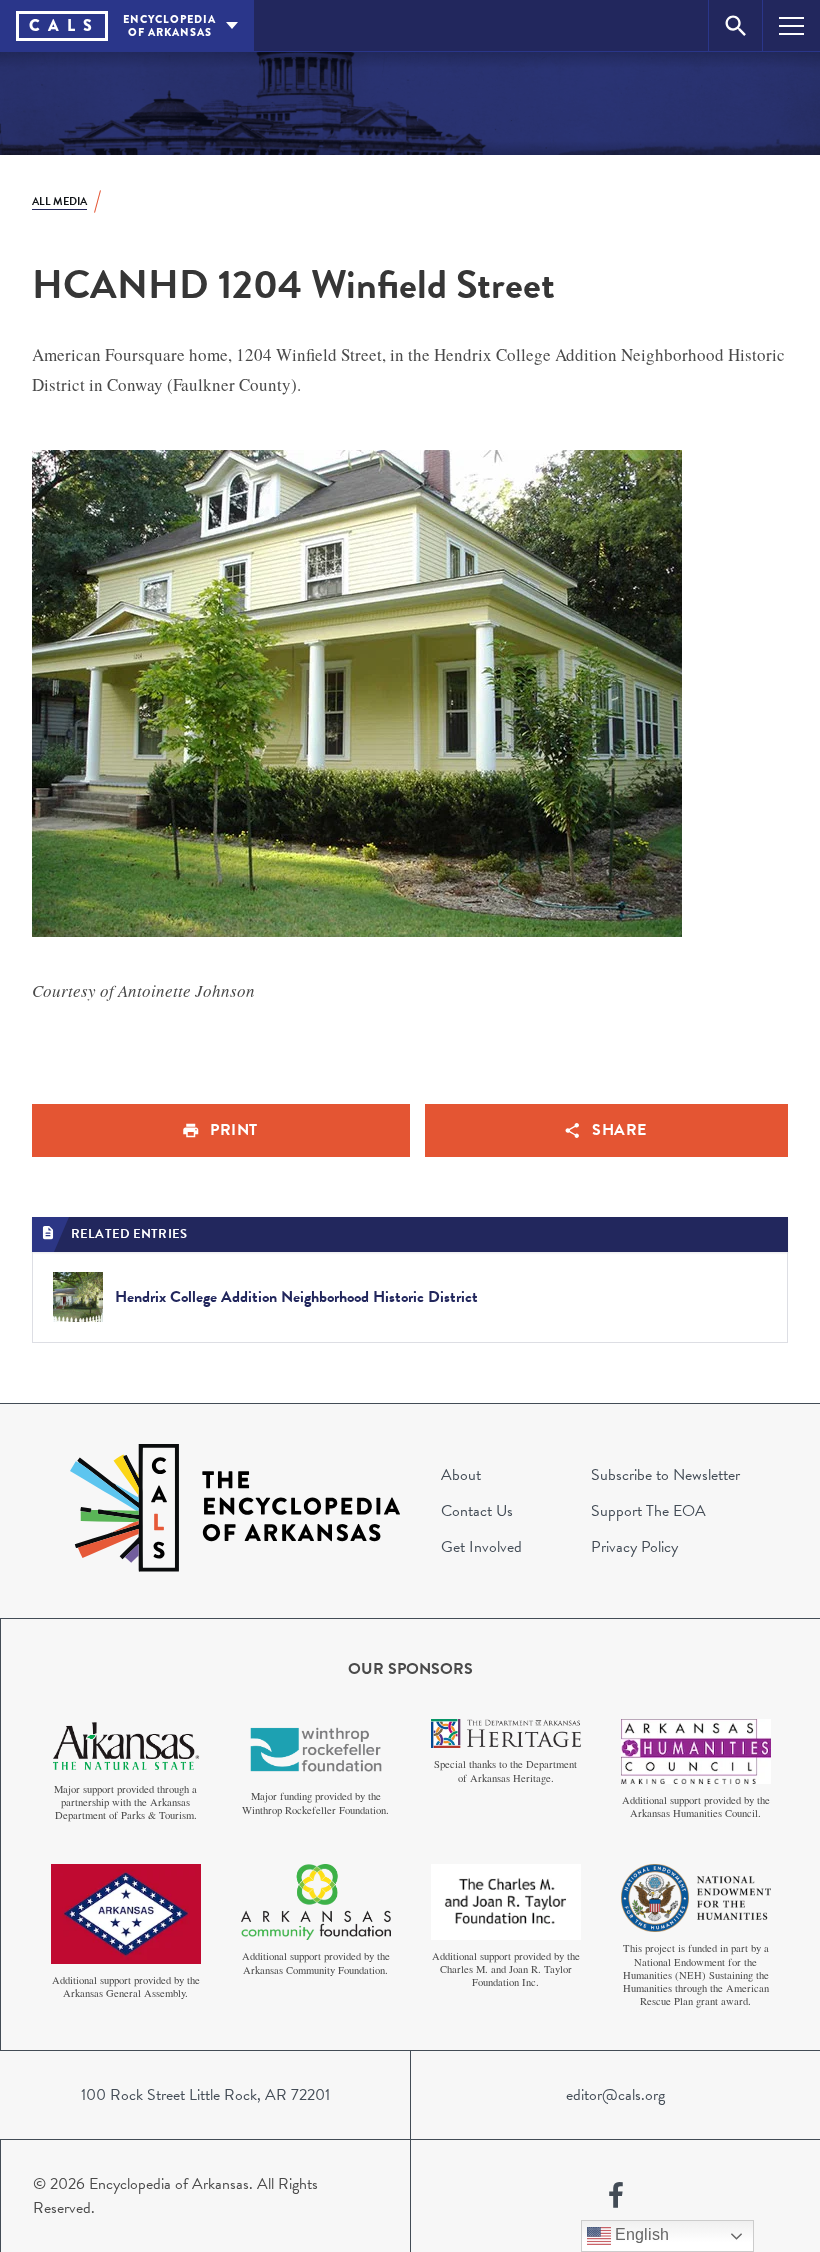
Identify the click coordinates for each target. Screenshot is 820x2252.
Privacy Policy (634, 1547)
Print (234, 1130)
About (461, 1475)
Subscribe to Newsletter (665, 1475)
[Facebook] (616, 2196)
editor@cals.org (615, 2095)
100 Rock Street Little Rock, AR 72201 (205, 2095)
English (640, 2234)
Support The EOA (648, 1511)
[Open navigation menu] (791, 25)
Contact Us (477, 1511)
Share (619, 1130)
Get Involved (481, 1547)
